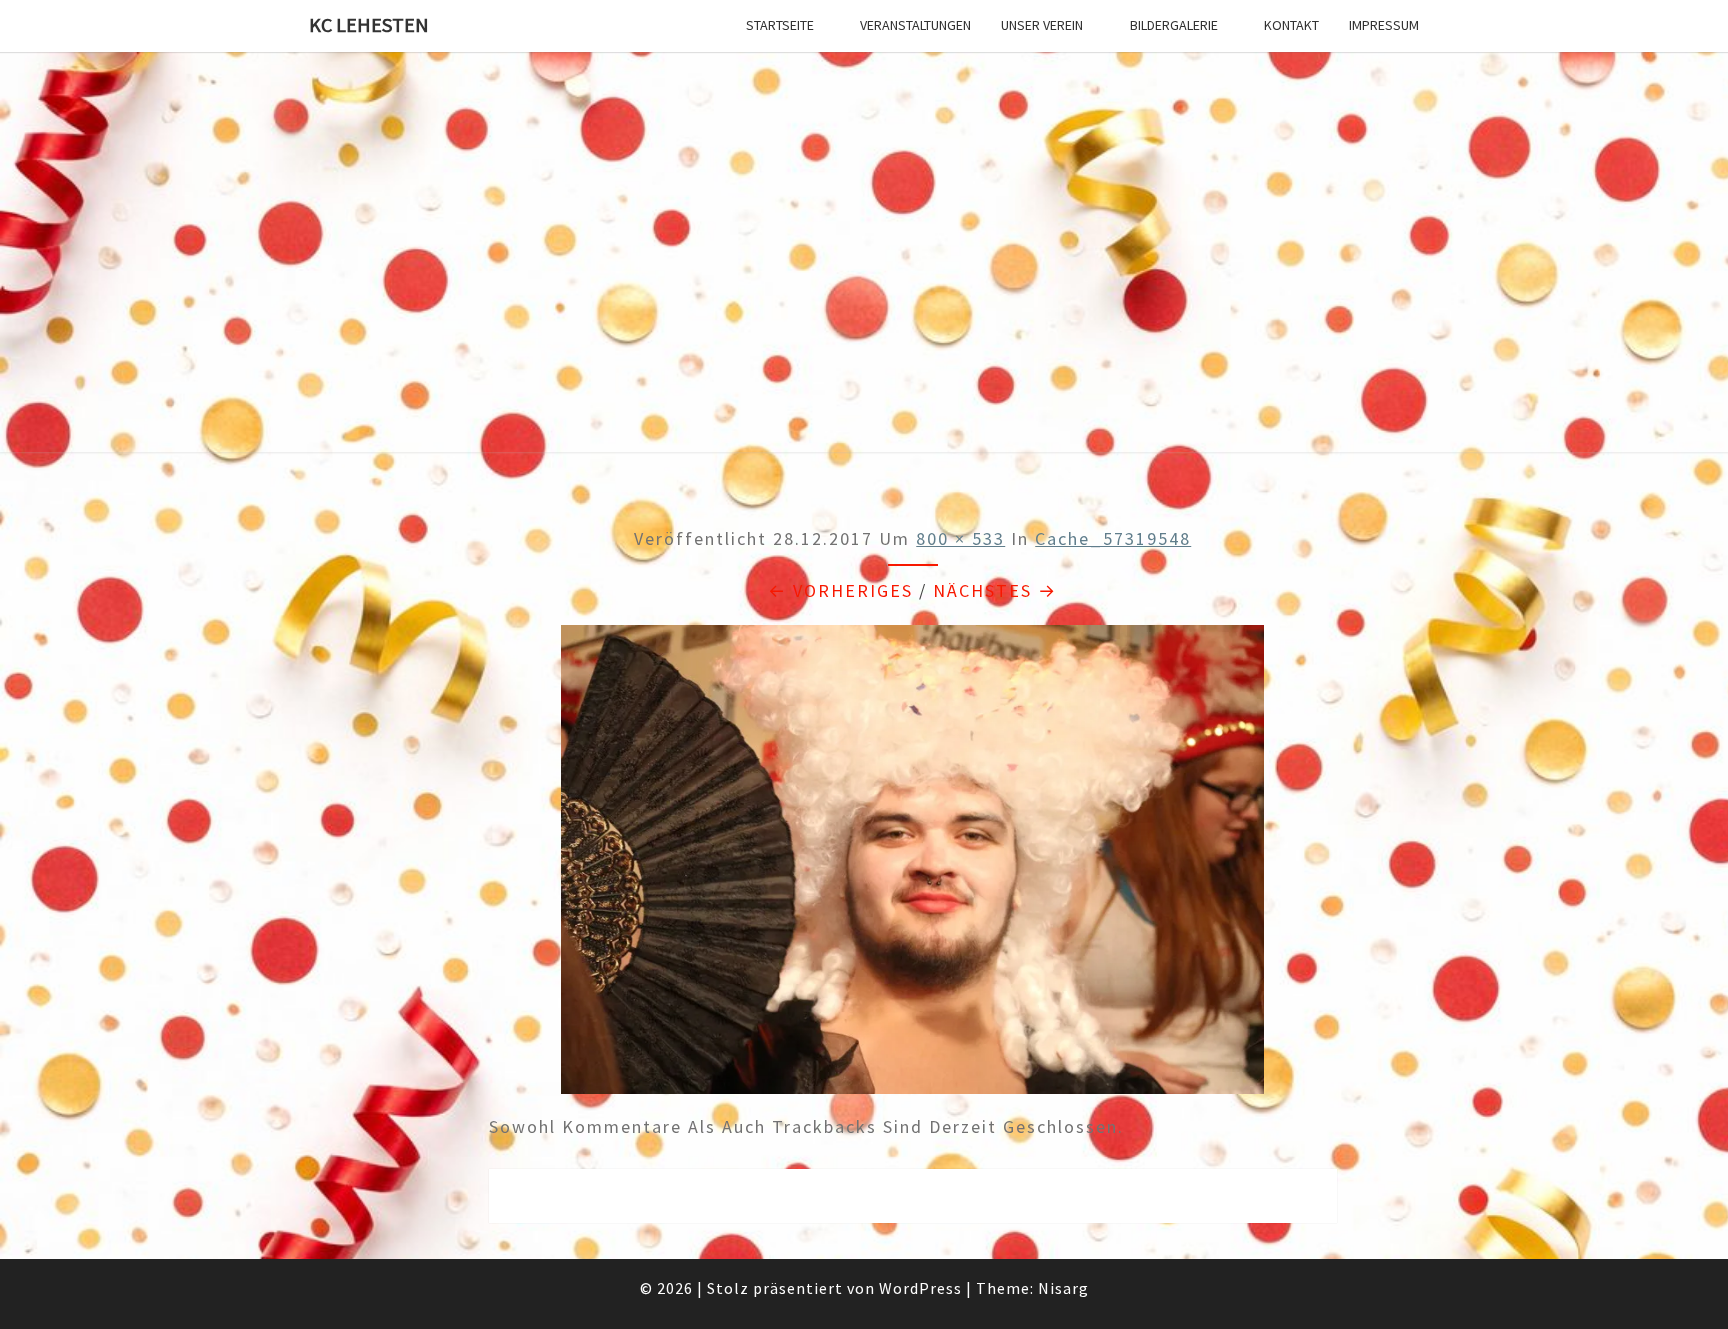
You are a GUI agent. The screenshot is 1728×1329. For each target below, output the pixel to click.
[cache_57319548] (912, 866)
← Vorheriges (840, 590)
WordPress (920, 1288)
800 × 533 (960, 538)
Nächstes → (995, 590)
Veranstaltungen (915, 25)
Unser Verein (1042, 25)
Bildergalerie (1174, 25)
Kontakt (1291, 25)
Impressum (1384, 25)
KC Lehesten (369, 24)
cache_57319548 (1113, 538)
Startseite (780, 25)
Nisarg (1063, 1288)
